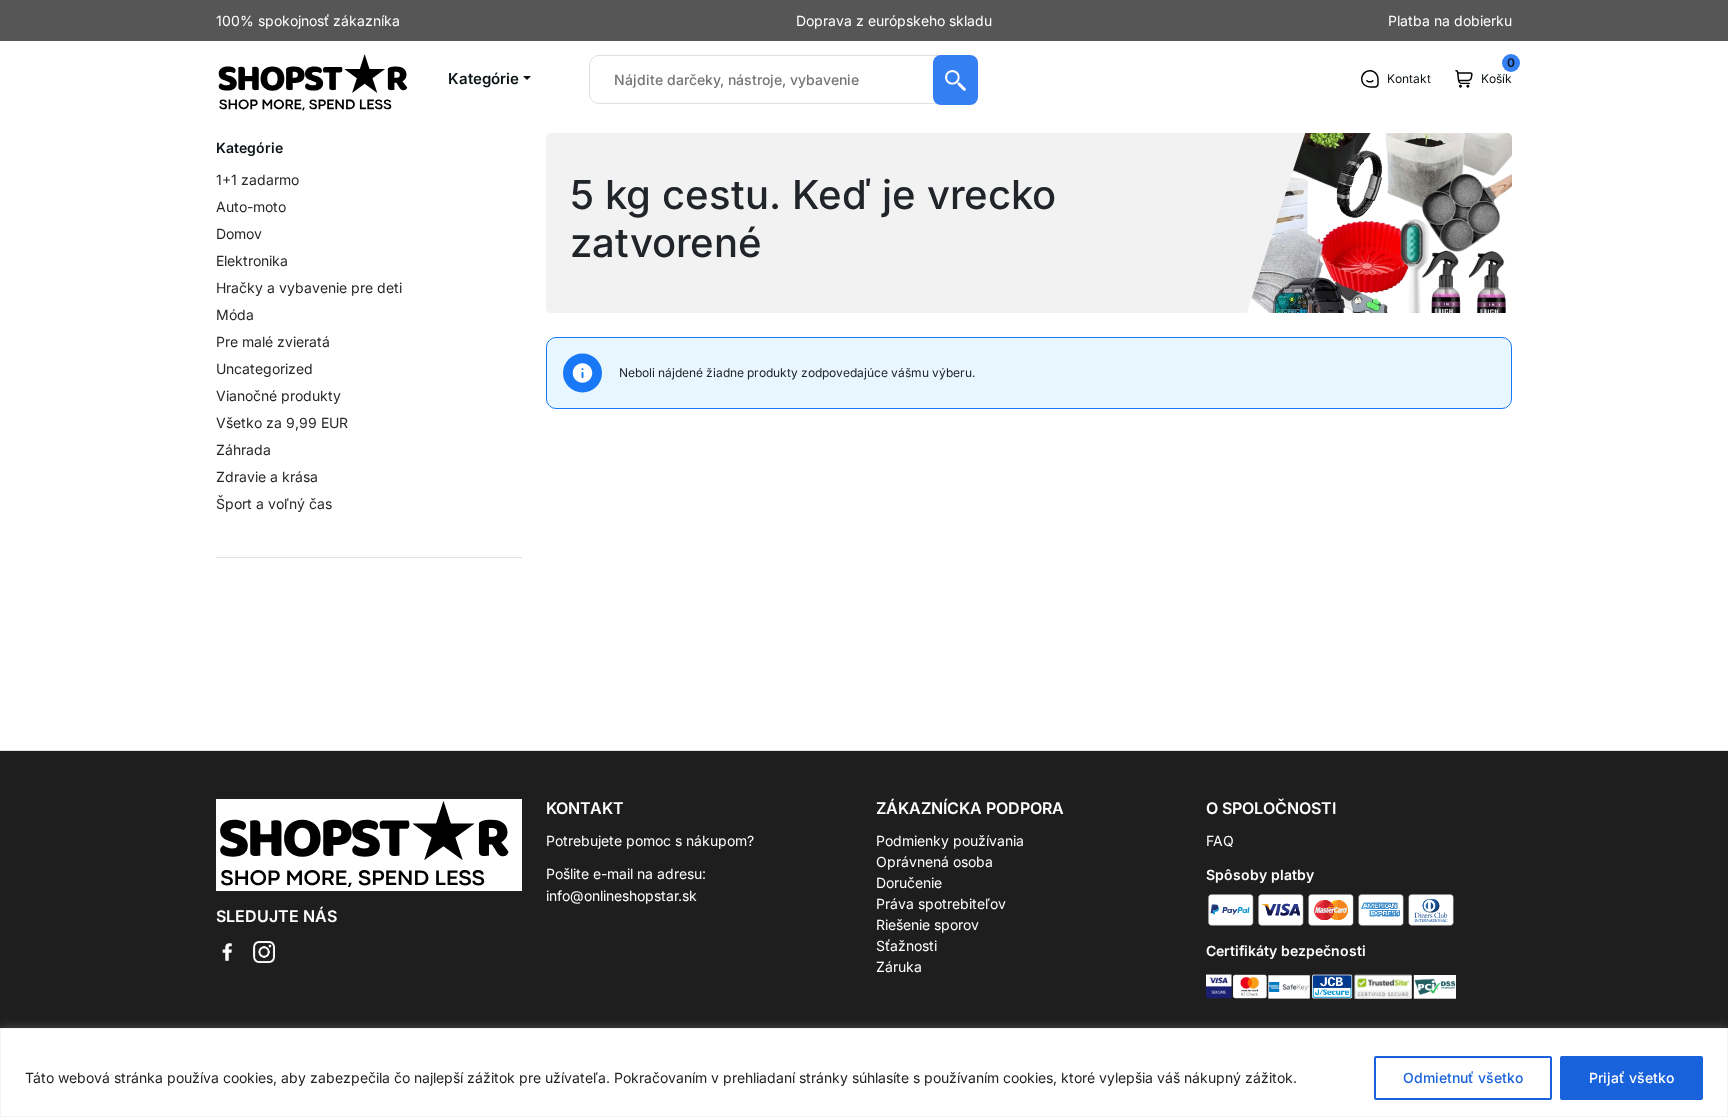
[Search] (955, 80)
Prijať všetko (1631, 1077)
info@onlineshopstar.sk (621, 895)
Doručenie (909, 882)
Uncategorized (264, 368)
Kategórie (483, 78)
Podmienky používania (950, 840)
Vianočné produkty (278, 395)
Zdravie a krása (267, 476)
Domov (239, 233)
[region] (864, 1072)
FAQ (1220, 840)
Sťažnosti (906, 945)
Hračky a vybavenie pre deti (309, 287)
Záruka (899, 966)
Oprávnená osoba (934, 861)
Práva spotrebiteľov (941, 903)
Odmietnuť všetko (1463, 1077)
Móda (235, 314)
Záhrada (243, 449)
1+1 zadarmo (257, 179)
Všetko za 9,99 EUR (282, 422)
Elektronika (252, 260)
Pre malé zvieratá (273, 341)
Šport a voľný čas (274, 503)
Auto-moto (251, 206)
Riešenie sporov (927, 924)
